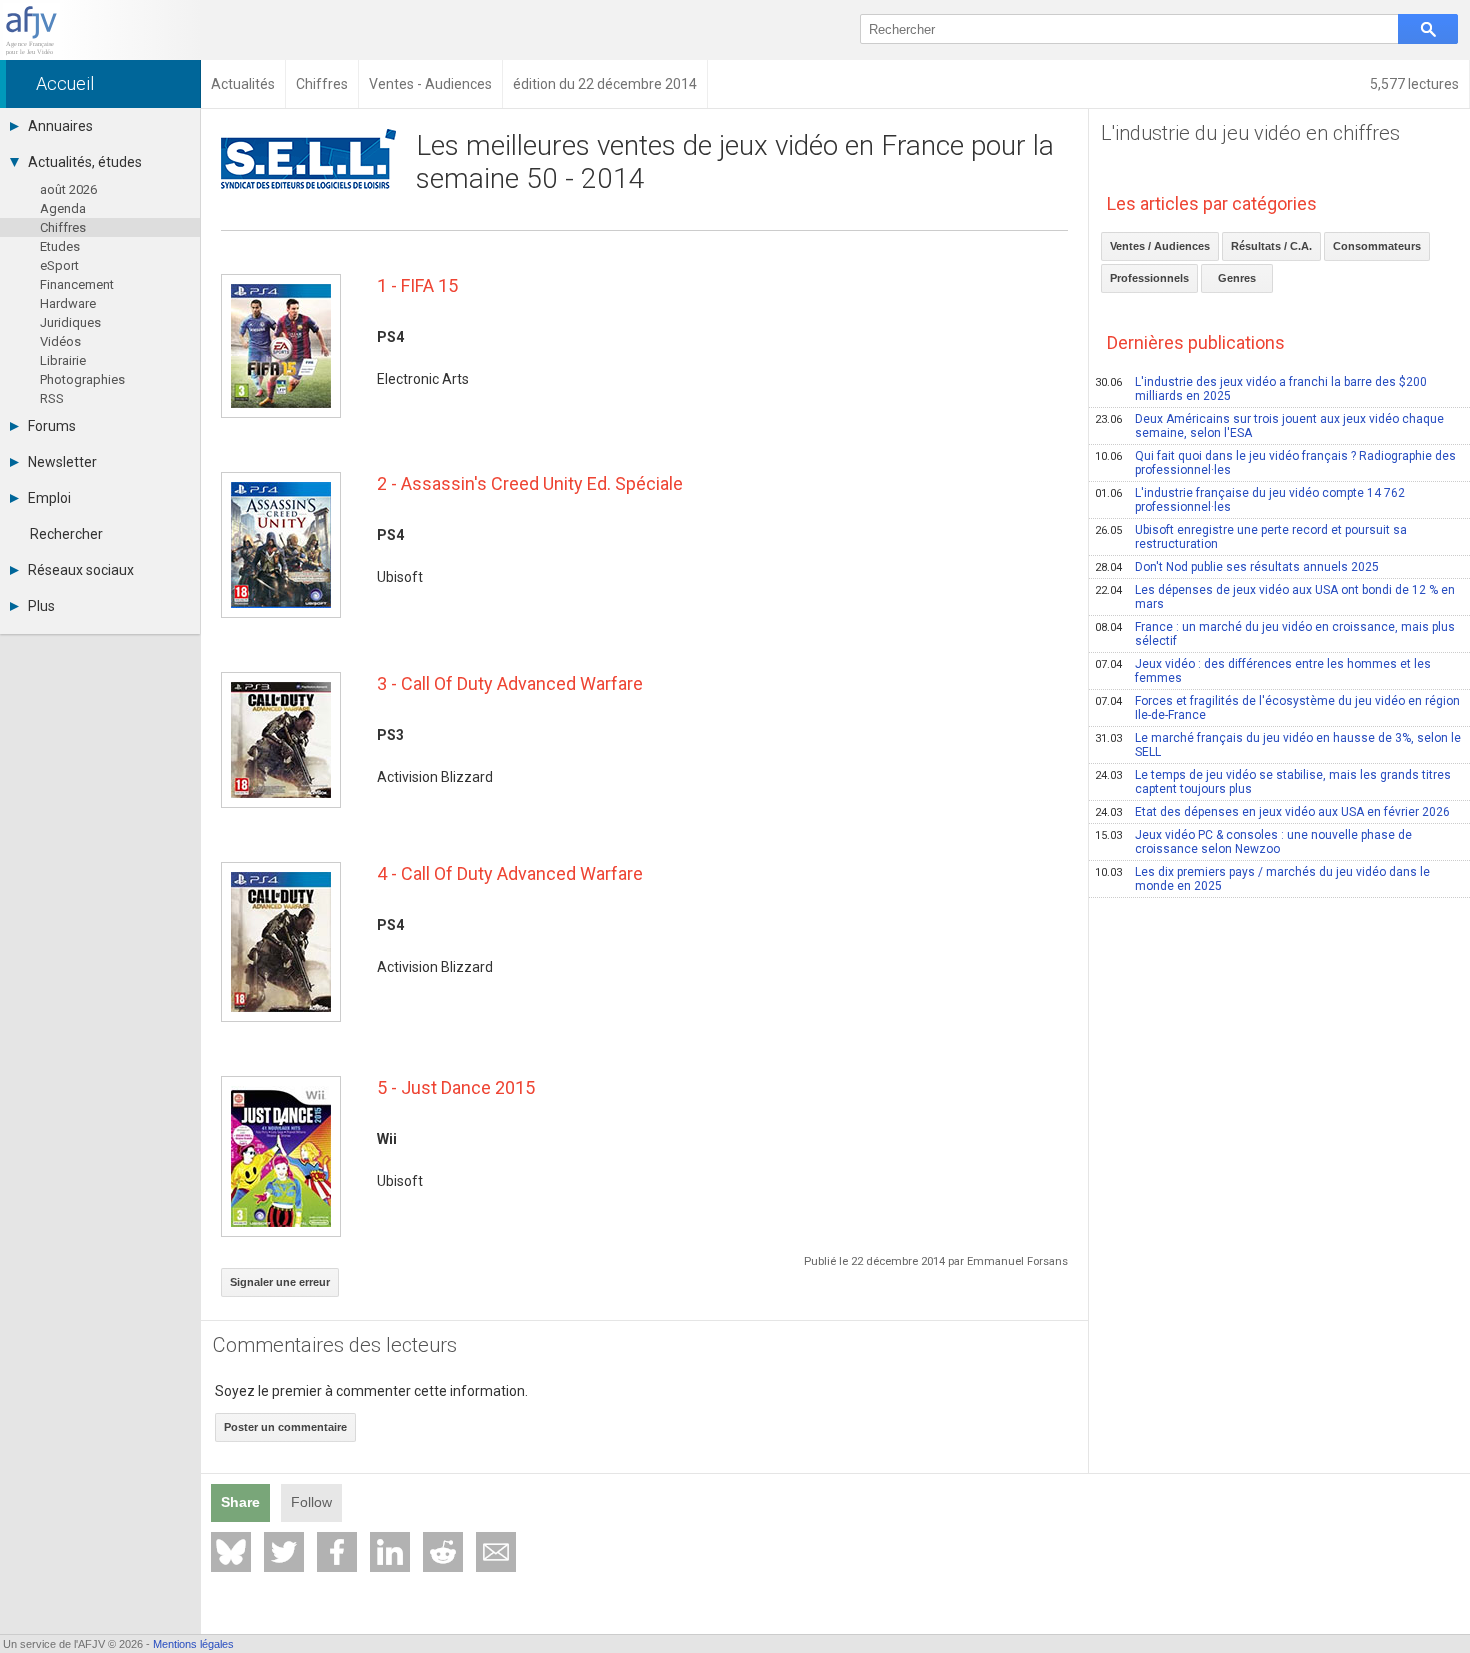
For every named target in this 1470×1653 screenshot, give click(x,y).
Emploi (49, 498)
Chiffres (63, 227)
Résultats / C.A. (1271, 246)
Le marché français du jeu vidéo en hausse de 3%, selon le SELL (1278, 745)
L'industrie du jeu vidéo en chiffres (1250, 133)
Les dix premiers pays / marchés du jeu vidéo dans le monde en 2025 (1262, 879)
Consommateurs (1377, 246)
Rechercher (66, 534)
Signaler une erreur (280, 1282)
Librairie (63, 360)
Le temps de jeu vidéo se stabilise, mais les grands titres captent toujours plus (1273, 782)
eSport (59, 265)
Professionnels (1149, 278)
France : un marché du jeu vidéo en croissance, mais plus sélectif (1275, 634)
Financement (77, 284)
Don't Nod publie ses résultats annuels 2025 (1237, 567)
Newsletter (62, 462)
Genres (1237, 278)
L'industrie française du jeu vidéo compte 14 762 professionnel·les (1250, 500)
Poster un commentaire (285, 1427)
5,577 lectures (1414, 84)
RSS (52, 398)
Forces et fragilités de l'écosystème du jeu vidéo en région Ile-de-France (1277, 708)
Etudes (60, 246)
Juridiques (70, 322)
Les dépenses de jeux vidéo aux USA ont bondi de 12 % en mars (1275, 597)
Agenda (63, 208)
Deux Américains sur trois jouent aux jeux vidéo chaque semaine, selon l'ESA (1269, 426)
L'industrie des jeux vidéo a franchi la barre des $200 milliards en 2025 (1261, 389)
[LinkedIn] (390, 1552)
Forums (52, 426)
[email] (496, 1552)
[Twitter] (284, 1552)
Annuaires (60, 126)
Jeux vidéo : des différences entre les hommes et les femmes (1263, 671)
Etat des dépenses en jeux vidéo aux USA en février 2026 (1272, 812)
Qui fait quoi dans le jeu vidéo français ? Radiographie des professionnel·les (1275, 463)
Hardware (68, 303)
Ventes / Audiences (1160, 246)
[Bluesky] (231, 1552)
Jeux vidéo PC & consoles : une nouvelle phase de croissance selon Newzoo (1253, 842)
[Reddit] (443, 1552)
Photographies (82, 379)
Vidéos (60, 341)
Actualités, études (85, 162)
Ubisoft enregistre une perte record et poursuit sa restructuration (1251, 537)
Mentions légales (193, 1644)
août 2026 (68, 189)
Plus (41, 606)
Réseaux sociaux (81, 570)
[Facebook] (337, 1552)
